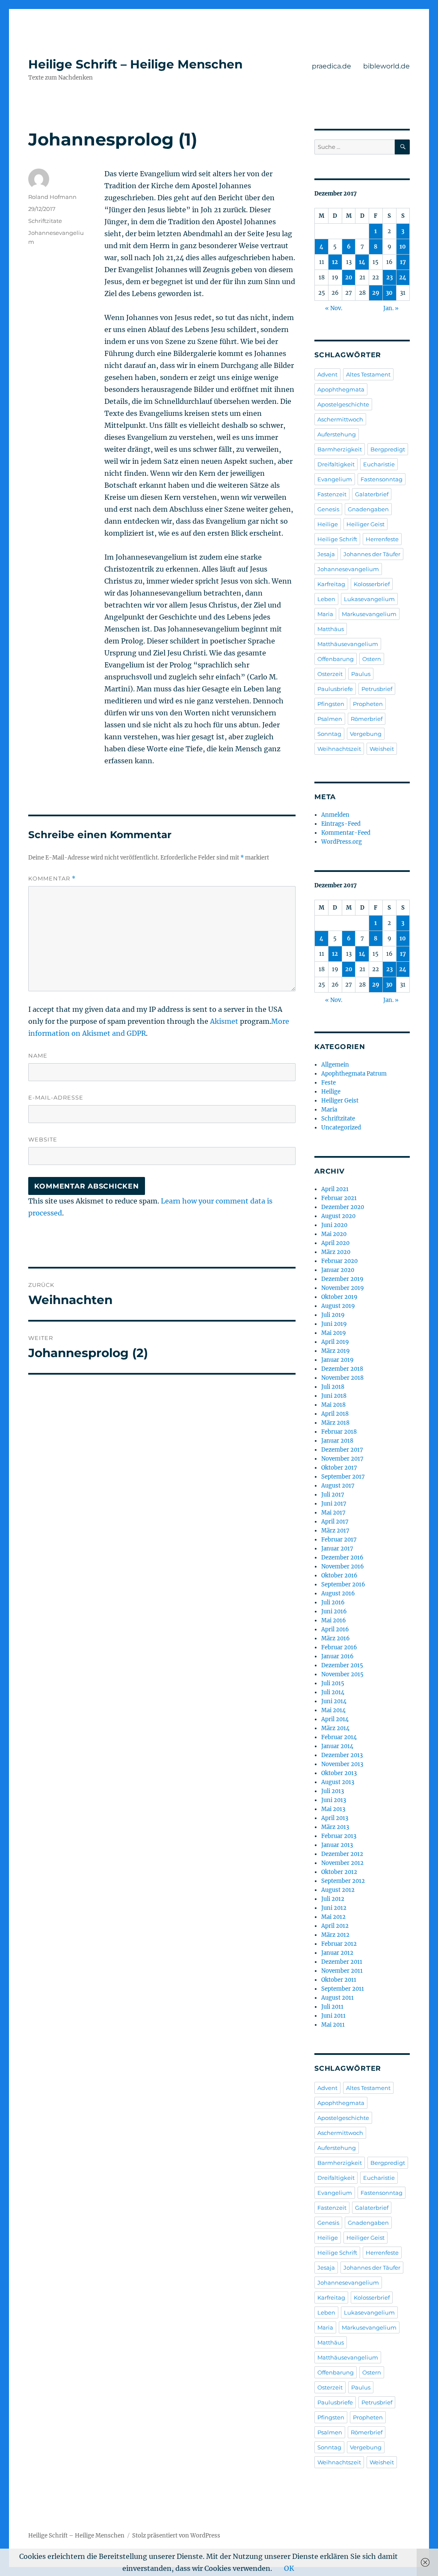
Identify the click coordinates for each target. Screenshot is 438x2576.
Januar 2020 (338, 1270)
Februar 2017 (339, 1540)
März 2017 (335, 1531)
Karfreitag (331, 584)
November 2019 (343, 1288)
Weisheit (382, 749)
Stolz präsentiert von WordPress (176, 2536)
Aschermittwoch (340, 419)
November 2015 (342, 1674)
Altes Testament (368, 374)
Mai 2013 (333, 1809)
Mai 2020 (334, 1234)
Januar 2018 (337, 1441)
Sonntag (329, 734)
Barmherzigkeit (340, 449)
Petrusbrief (377, 689)
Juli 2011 (332, 2007)
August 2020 (338, 1216)
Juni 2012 (334, 1908)
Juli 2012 (333, 1899)
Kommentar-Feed (346, 833)
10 (403, 247)
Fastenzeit (332, 494)
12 (335, 262)
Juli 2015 (333, 1683)
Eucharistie (379, 464)
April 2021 (335, 1189)
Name (38, 1055)
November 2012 (342, 1863)
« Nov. (334, 308)
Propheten (368, 704)
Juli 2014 (333, 1692)
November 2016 (343, 1567)
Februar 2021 (339, 1198)
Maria (325, 614)
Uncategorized (341, 1128)
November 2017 (342, 1459)
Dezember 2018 (342, 1369)
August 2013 (338, 1782)
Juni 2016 (334, 1611)
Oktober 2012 (339, 1872)
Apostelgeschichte (343, 404)
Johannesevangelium (348, 569)
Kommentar (52, 879)
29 (376, 293)
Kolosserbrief (372, 584)
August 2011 (337, 1998)
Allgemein (335, 1065)
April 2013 (335, 1818)
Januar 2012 (337, 1953)
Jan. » (391, 308)
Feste (328, 1083)
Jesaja (326, 554)
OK (289, 2568)
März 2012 (335, 1935)
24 (403, 277)
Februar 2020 (339, 1261)
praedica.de (331, 66)
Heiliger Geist (365, 524)
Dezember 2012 (342, 1854)
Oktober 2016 (339, 1576)
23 (389, 277)
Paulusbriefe (335, 689)
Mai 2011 (333, 2025)
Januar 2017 (337, 1549)
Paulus (361, 674)
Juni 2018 (334, 1396)
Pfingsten (331, 704)
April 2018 (335, 1414)
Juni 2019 (334, 1324)
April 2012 (335, 1926)
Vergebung (366, 734)
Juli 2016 (333, 1602)
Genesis (328, 509)
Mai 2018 (333, 1405)
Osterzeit (330, 674)
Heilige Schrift (337, 539)
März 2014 (335, 1728)
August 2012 (338, 1890)
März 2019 (336, 1351)
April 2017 (335, 1522)
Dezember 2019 (342, 1279)
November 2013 (342, 1764)
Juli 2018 (333, 1387)
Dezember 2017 (342, 1450)
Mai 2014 (333, 1710)
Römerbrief (367, 719)
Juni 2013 (334, 1800)
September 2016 (343, 1584)
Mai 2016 (334, 1620)
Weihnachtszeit (339, 749)
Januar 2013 (337, 1845)
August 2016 (338, 1593)
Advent (327, 374)
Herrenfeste (382, 539)
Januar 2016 (337, 1656)
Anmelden (335, 815)
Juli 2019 (333, 1315)
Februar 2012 (339, 1944)
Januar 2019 (337, 1360)
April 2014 (335, 1719)
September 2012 (343, 1881)
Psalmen (330, 719)
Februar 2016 (339, 1647)
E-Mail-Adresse (56, 1097)
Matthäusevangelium (348, 644)
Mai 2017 (333, 1513)
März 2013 (335, 1827)
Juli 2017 (333, 1495)
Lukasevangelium (369, 599)
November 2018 (342, 1378)
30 (389, 293)
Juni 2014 (334, 1701)
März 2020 (336, 1252)
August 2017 (338, 1486)
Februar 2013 (339, 1836)
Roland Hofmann (52, 197)
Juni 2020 (334, 1225)
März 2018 (335, 1423)
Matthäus (331, 629)
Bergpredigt (388, 449)
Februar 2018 (339, 1432)
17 (403, 262)
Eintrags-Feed (341, 824)
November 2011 (342, 1971)
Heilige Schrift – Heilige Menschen (135, 64)
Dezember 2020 (343, 1207)
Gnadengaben (368, 509)
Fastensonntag (382, 479)
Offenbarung (336, 659)
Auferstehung (337, 434)
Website (43, 1139)
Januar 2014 (337, 1746)
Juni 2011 (333, 2016)
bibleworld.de (386, 66)
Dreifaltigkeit (336, 464)
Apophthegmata (341, 389)
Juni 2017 (334, 1504)
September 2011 (343, 1989)
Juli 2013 (333, 1791)
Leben (326, 599)
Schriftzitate (45, 221)
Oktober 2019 (339, 1297)
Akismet (224, 1021)
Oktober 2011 (339, 1980)
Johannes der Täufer (372, 554)
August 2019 (338, 1306)
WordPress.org (342, 842)
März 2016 (336, 1638)
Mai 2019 (334, 1333)
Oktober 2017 (339, 1468)
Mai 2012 (333, 1917)
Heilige (328, 524)
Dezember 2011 (342, 1962)
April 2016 (335, 1629)
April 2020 (335, 1243)
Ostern (372, 659)
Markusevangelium (369, 614)
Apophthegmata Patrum (354, 1074)
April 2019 (335, 1342)
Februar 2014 (339, 1737)
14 (362, 262)
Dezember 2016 (342, 1558)
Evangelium (335, 479)
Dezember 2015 (342, 1665)
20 (349, 277)
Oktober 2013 (339, 1773)
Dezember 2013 (342, 1755)
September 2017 (343, 1477)
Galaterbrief (372, 494)
